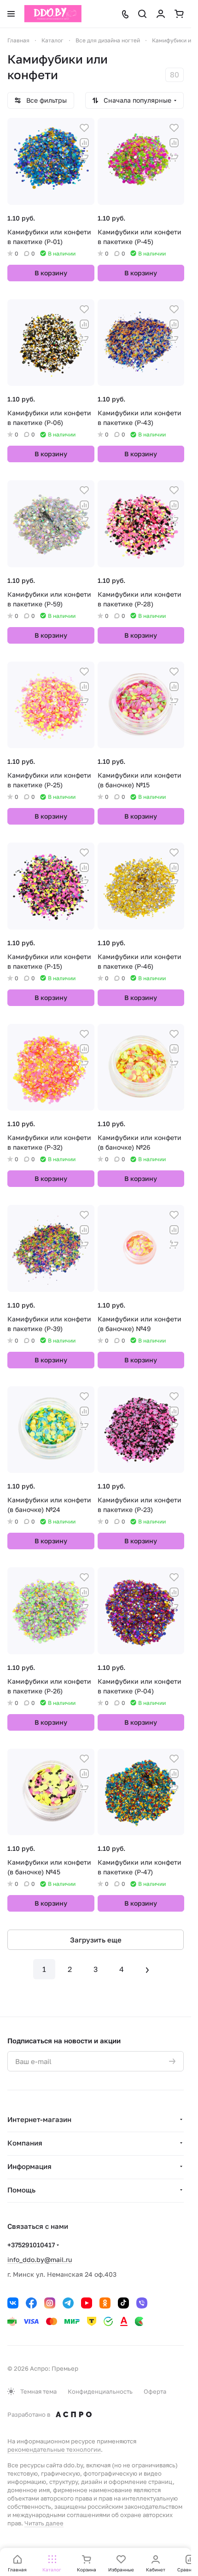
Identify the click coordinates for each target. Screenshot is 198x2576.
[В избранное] (84, 128)
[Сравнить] (84, 143)
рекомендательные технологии (54, 2449)
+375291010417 (31, 2245)
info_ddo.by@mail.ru (40, 2259)
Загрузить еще (96, 1940)
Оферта (155, 2391)
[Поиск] (142, 14)
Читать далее (44, 2523)
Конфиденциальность (100, 2391)
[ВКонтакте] (13, 2303)
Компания (25, 2143)
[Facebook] (31, 2303)
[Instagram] (50, 2303)
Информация (29, 2166)
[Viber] (142, 2303)
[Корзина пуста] (179, 14)
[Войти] (161, 14)
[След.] (147, 1969)
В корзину (51, 273)
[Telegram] (68, 2303)
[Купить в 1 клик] (84, 157)
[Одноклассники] (105, 2303)
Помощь (21, 2190)
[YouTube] (87, 2303)
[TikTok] (123, 2303)
